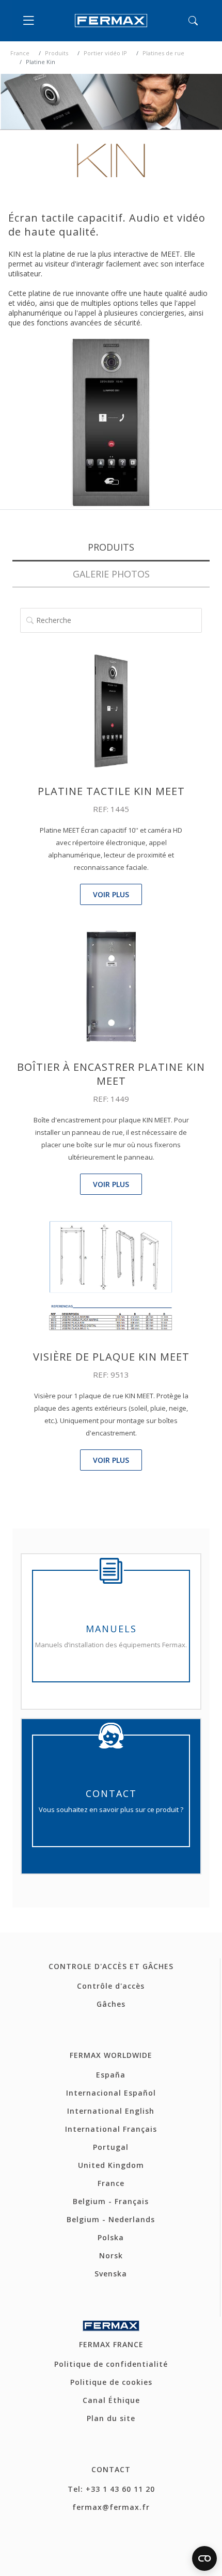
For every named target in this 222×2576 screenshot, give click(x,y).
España (111, 2075)
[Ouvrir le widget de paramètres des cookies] (204, 2558)
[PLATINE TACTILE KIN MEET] (111, 710)
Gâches (111, 2004)
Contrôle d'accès (111, 1986)
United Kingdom (111, 2165)
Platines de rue (163, 53)
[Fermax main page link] (111, 21)
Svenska (111, 2274)
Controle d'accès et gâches (111, 1966)
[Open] (31, 21)
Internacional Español (111, 2093)
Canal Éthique (111, 2400)
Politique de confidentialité (111, 2364)
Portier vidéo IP (105, 53)
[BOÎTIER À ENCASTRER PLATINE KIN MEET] (111, 986)
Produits (57, 53)
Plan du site (111, 2418)
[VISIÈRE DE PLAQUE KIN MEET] (111, 1275)
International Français (111, 2129)
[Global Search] (193, 21)
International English (111, 2111)
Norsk (111, 2255)
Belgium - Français (111, 2201)
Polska (111, 2237)
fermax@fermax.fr (111, 2507)
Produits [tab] (111, 547)
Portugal (111, 2147)
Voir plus (111, 894)
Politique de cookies (111, 2382)
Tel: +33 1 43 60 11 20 (111, 2489)
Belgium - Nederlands (111, 2219)
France (20, 53)
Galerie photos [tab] (111, 574)
